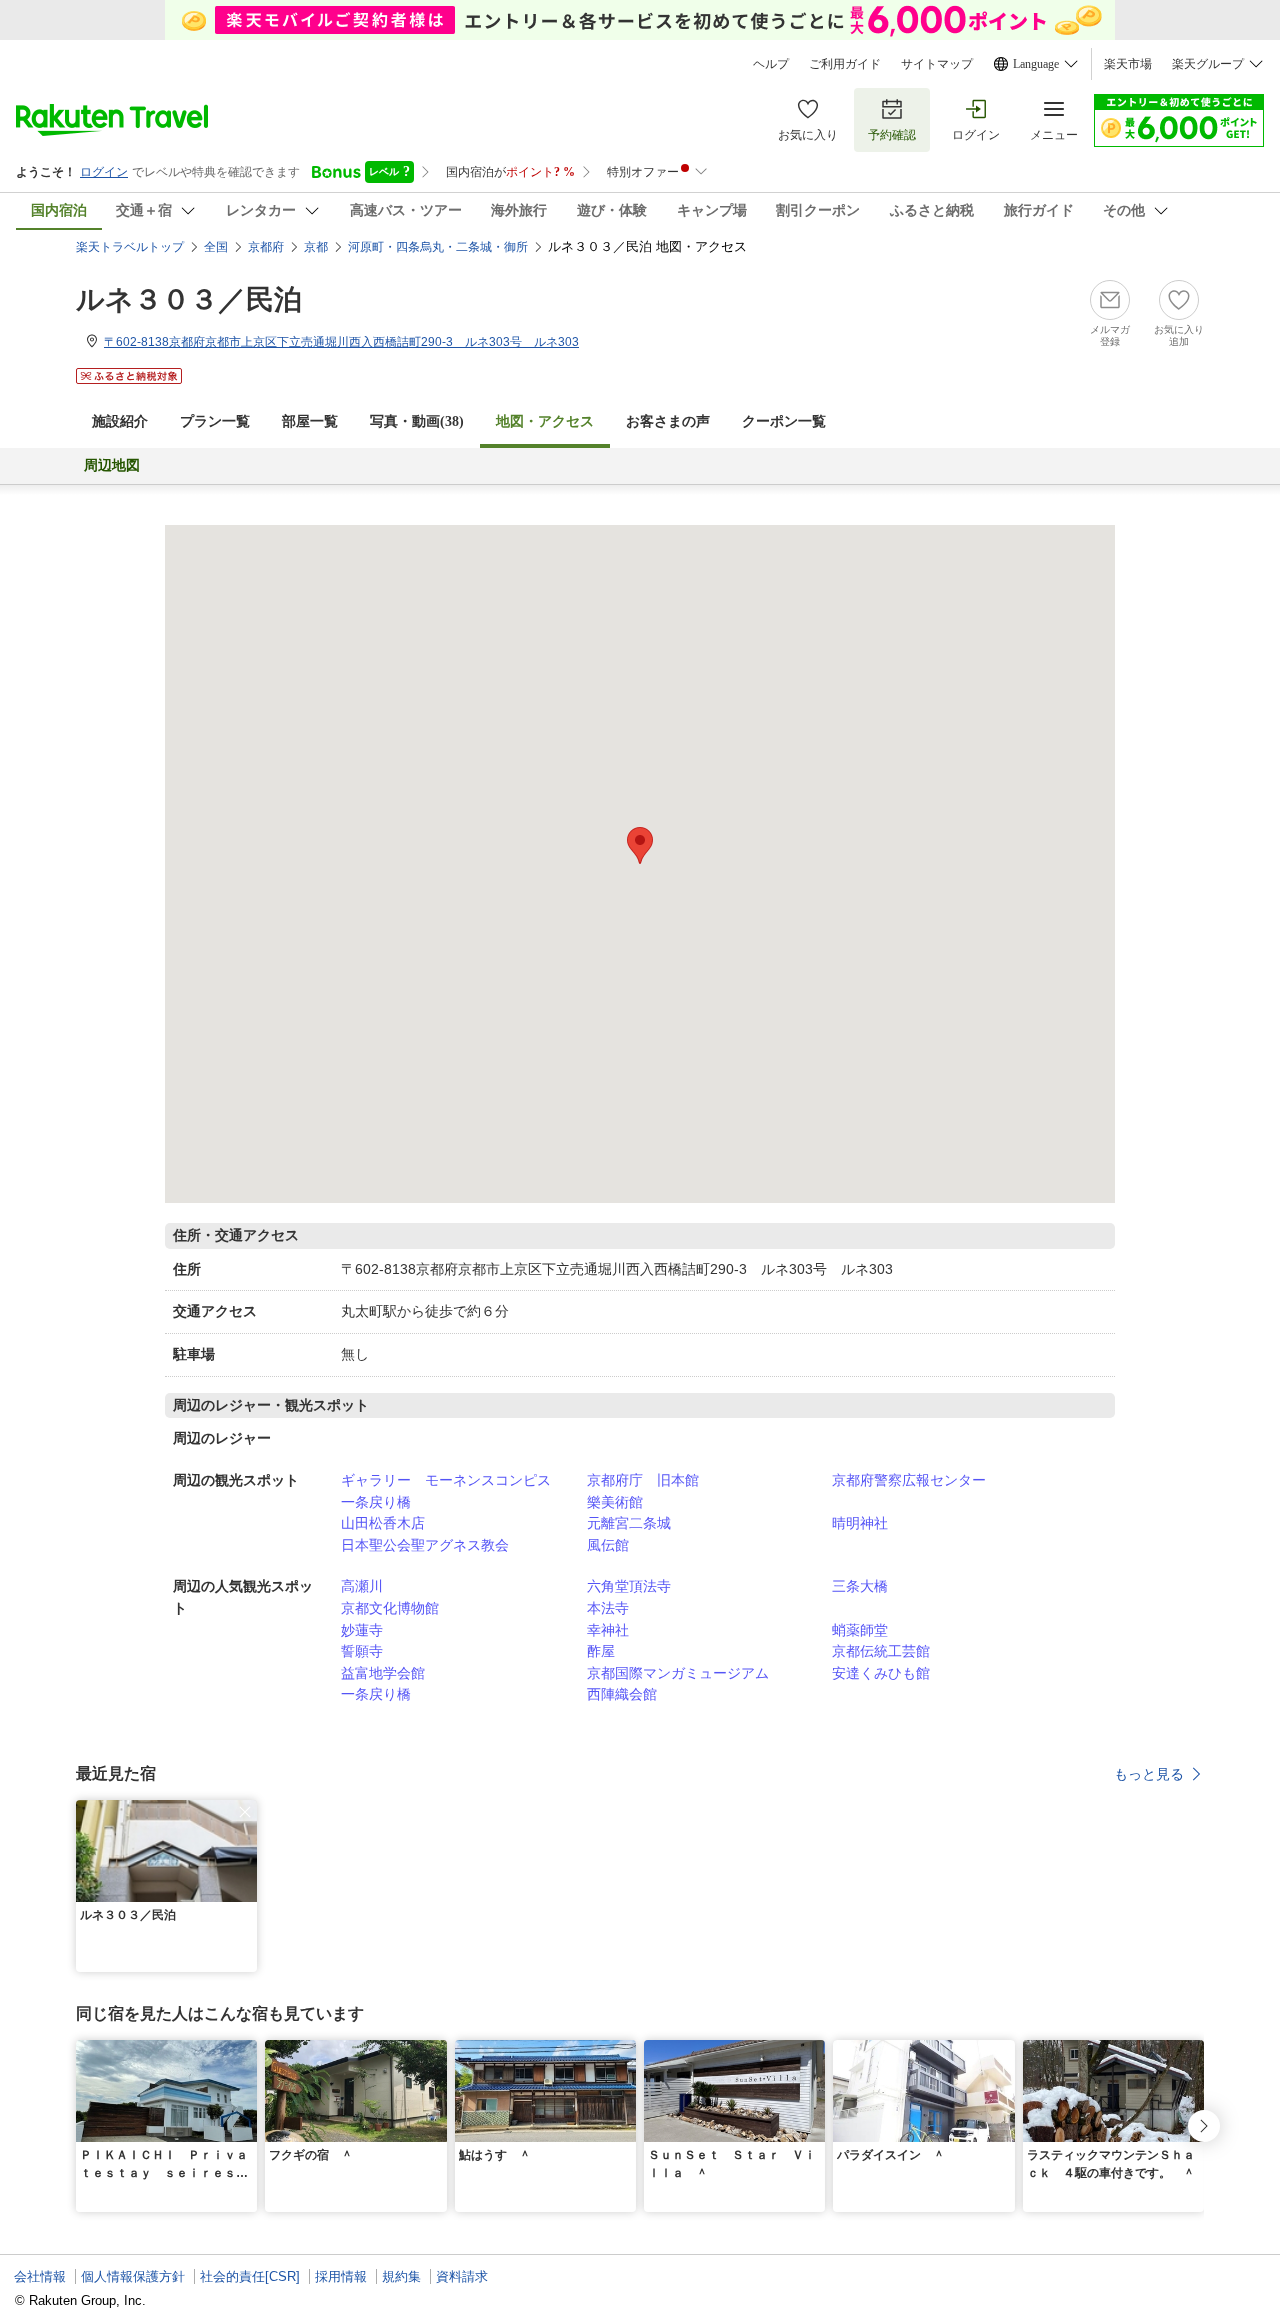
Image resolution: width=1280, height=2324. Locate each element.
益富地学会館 (383, 1673)
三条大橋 (860, 1586)
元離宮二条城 (629, 1523)
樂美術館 (615, 1502)
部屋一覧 (310, 421)
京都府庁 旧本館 (643, 1480)
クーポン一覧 (784, 421)
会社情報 (40, 2276)
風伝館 (608, 1545)
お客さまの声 (668, 421)
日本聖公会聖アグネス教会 (425, 1545)
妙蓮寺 (362, 1630)
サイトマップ (937, 64)
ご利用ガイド (845, 64)
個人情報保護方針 (133, 2276)
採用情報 (341, 2276)
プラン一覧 (215, 421)
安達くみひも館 (881, 1673)
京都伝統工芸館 (881, 1651)
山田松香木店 (383, 1523)
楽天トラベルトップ (130, 247)
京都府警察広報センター (909, 1480)
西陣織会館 (622, 1694)
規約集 (401, 2276)
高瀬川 (362, 1586)
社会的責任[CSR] (250, 2276)
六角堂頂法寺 (629, 1586)
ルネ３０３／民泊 (189, 299)
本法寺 (608, 1608)
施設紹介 (120, 421)
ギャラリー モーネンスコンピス (446, 1480)
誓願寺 (362, 1651)
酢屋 (601, 1651)
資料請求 (462, 2276)
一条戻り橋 (376, 1502)
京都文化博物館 (390, 1608)
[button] (245, 1812)
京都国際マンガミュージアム (678, 1673)
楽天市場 (1128, 64)
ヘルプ (771, 64)
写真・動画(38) (417, 421)
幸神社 (608, 1630)
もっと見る (1149, 1774)
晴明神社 (860, 1523)
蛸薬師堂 (860, 1630)
